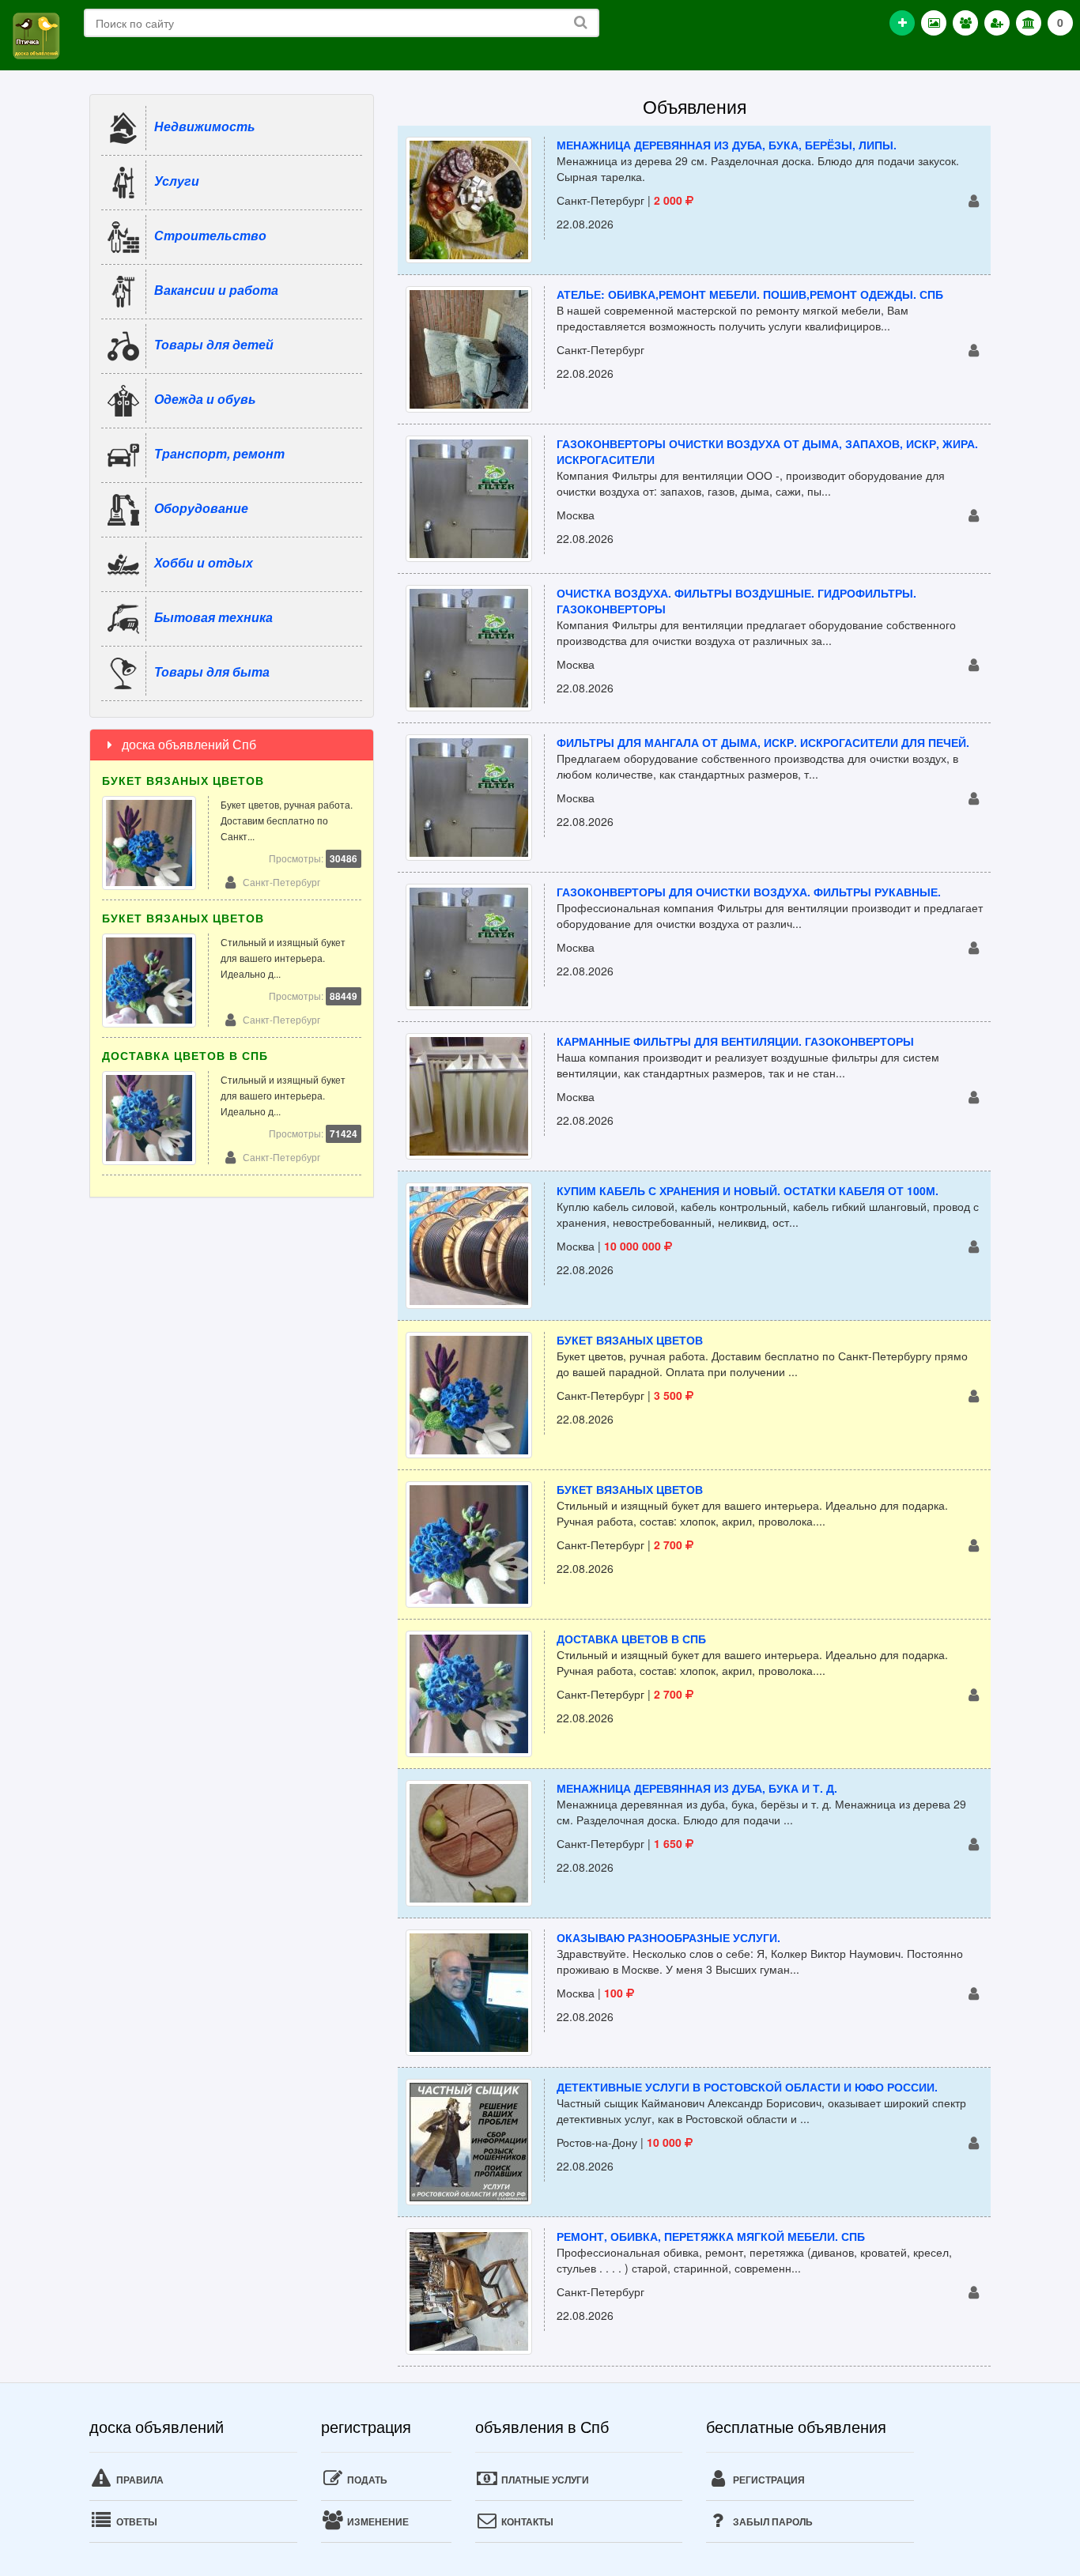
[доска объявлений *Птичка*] (36, 34)
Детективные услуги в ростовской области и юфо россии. (747, 2087)
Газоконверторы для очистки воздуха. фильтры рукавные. (749, 892)
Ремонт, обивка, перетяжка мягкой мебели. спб (711, 2236)
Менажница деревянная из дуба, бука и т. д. (697, 1788)
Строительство (210, 235)
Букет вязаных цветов (630, 1340)
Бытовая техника (213, 617)
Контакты (526, 2521)
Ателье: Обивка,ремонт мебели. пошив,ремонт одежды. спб (750, 294)
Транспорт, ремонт (219, 453)
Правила (139, 2480)
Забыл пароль (772, 2521)
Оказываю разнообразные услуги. (668, 1937)
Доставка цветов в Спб (631, 1639)
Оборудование (201, 508)
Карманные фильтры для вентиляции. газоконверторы (735, 1041)
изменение (377, 2521)
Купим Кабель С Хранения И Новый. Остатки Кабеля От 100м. (748, 1190)
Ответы (136, 2521)
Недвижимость (205, 126)
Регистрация (768, 2480)
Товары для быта (212, 671)
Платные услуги (544, 2480)
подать (366, 2480)
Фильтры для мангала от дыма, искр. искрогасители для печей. (763, 742)
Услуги (177, 181)
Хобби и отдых (204, 562)
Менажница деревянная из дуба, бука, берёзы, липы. (727, 145)
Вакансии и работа (216, 290)
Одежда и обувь (205, 399)
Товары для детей (214, 344)
